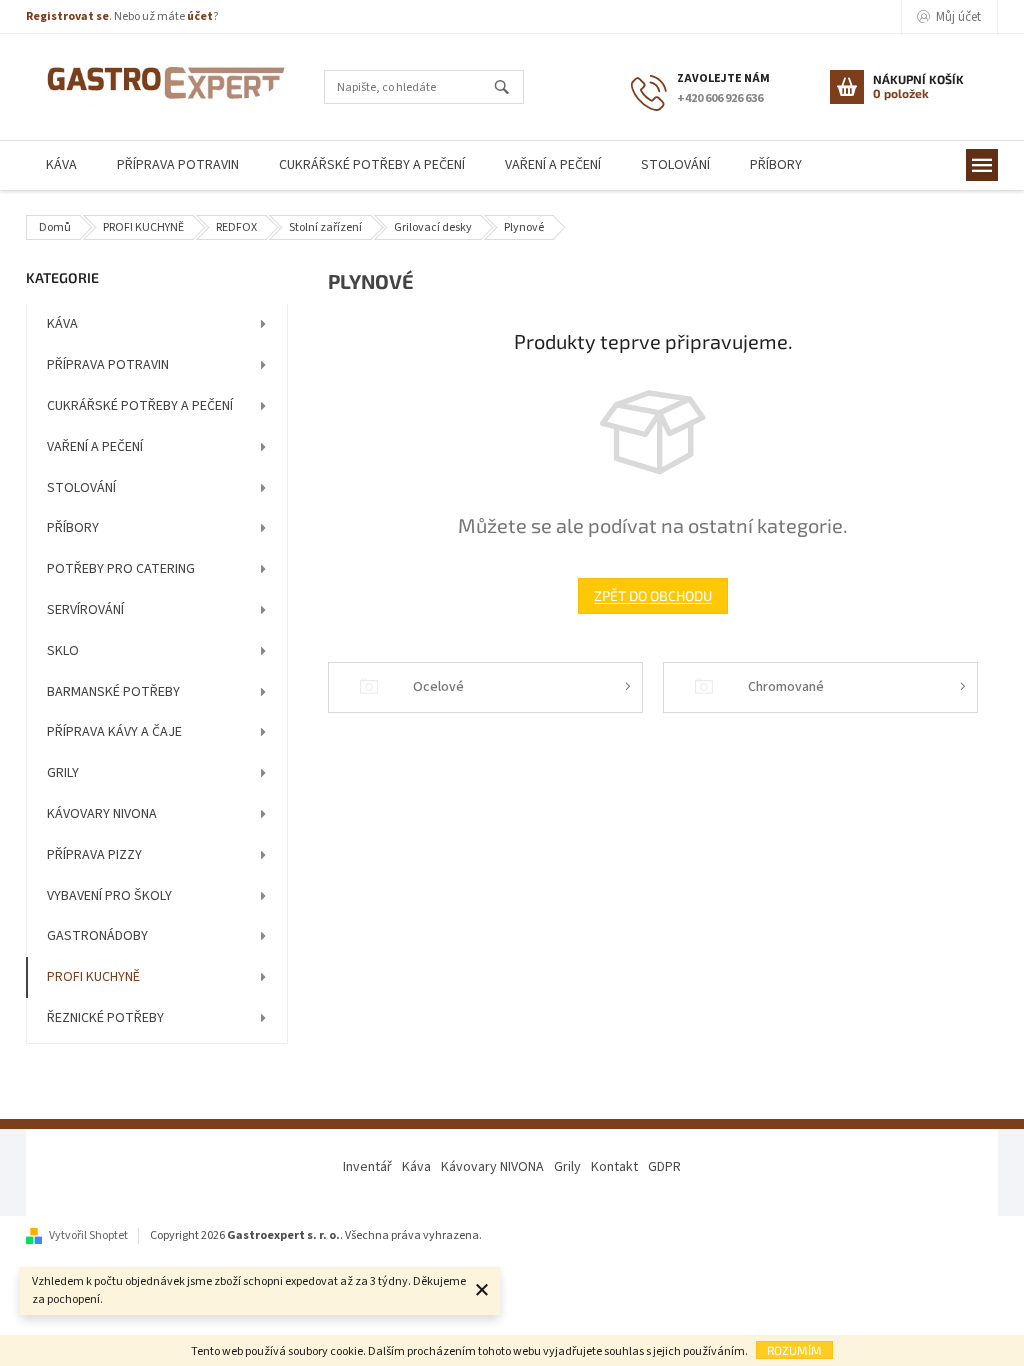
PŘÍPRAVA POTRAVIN (108, 365)
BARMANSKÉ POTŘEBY (113, 692)
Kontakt (614, 1167)
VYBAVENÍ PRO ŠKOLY (109, 896)
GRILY (63, 773)
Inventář (367, 1167)
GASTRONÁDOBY (97, 936)
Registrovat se (67, 16)
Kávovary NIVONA (492, 1167)
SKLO (63, 651)
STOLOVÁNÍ (81, 488)
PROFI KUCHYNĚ (93, 977)
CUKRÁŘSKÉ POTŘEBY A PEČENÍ (140, 406)
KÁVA (62, 324)
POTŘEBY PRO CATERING (121, 569)
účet (200, 16)
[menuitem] (61, 165)
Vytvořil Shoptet (88, 1235)
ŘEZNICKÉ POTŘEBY (105, 1018)
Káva (416, 1167)
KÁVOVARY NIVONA (102, 814)
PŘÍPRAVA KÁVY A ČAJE (114, 732)
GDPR (664, 1167)
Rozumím (794, 1350)
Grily (567, 1167)
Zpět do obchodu (653, 595)
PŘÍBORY (73, 528)
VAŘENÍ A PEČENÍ (95, 447)
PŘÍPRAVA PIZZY (94, 855)
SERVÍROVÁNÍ (85, 610)
